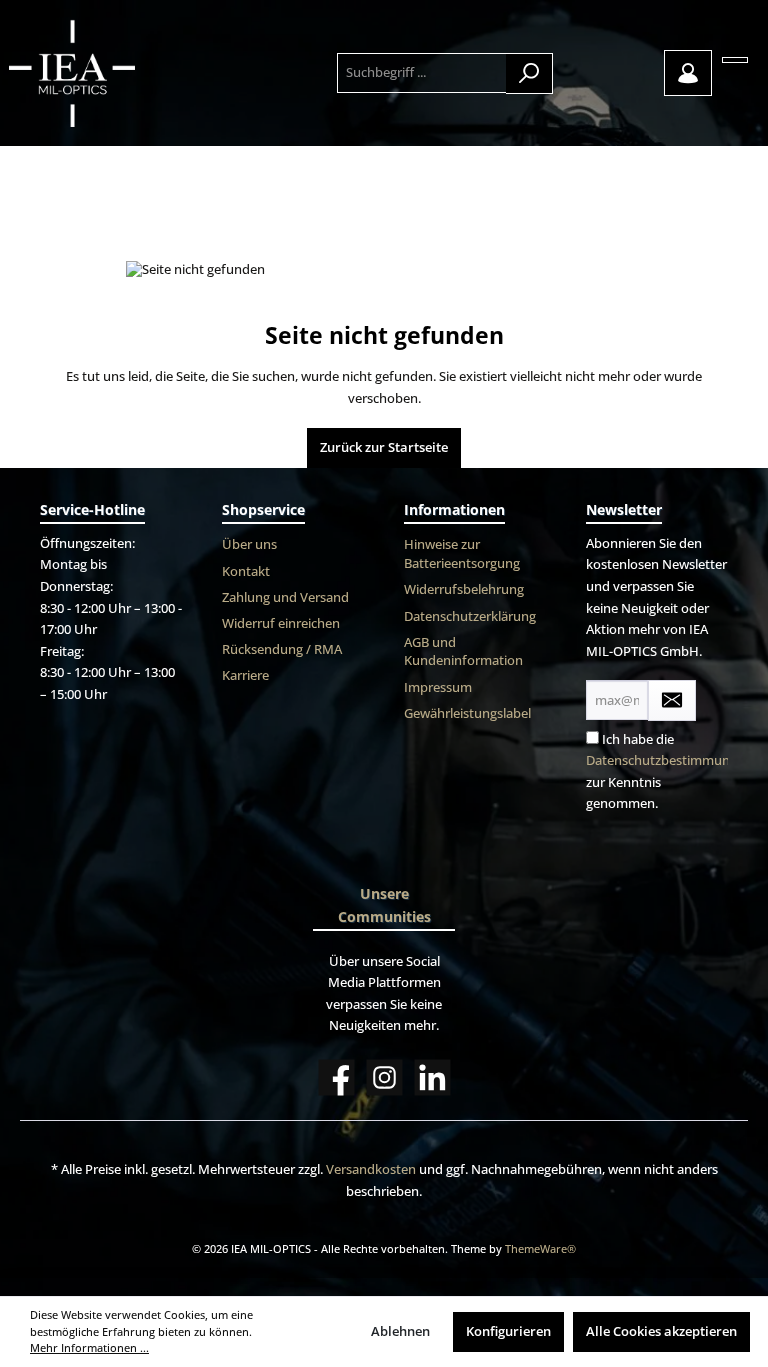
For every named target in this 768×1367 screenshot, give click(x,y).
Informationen (454, 509)
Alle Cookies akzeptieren (661, 1331)
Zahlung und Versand (285, 597)
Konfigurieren (508, 1331)
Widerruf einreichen (281, 623)
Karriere (245, 675)
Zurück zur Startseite (384, 447)
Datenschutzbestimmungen (669, 760)
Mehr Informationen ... (89, 1347)
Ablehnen (400, 1331)
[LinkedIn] (432, 1077)
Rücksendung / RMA (282, 649)
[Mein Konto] (688, 73)
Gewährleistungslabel (467, 713)
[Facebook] (336, 1077)
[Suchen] (529, 73)
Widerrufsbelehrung (464, 589)
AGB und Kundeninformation (463, 652)
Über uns (249, 544)
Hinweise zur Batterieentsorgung (462, 554)
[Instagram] (384, 1077)
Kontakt (246, 571)
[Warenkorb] (735, 60)
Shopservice (263, 509)
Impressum (438, 687)
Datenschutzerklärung (470, 616)
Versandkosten (371, 1169)
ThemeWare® (540, 1248)
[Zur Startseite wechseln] (110, 73)
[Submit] (672, 700)
